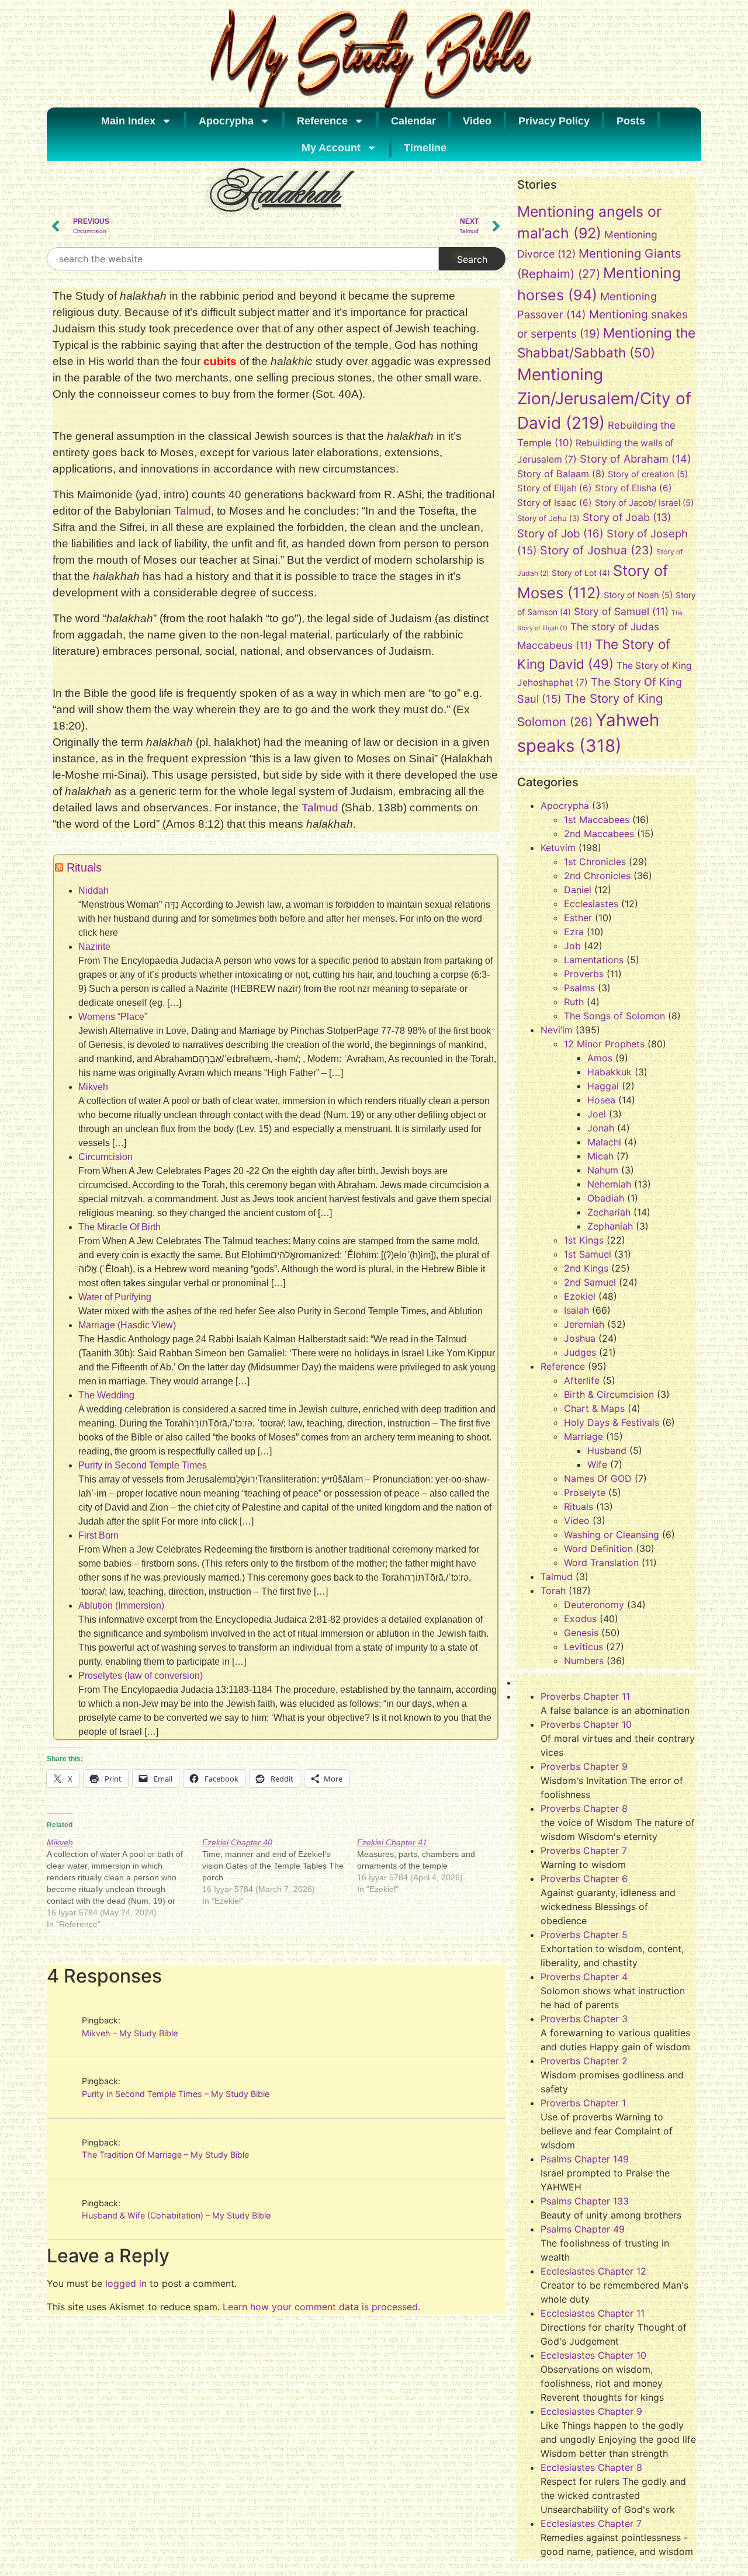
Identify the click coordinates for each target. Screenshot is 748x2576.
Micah (600, 1156)
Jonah (601, 1128)
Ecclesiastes (591, 904)
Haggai (603, 1086)
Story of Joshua (597, 550)
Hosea (601, 1100)
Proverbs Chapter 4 (584, 1977)
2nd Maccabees (599, 834)
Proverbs (584, 974)
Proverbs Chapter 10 (586, 1724)
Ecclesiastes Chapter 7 (591, 2523)
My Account (331, 148)
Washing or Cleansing (612, 1535)
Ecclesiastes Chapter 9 (591, 2411)
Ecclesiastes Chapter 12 (593, 2271)
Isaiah (576, 1310)
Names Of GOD (598, 1478)
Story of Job (560, 533)
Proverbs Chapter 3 (584, 2019)
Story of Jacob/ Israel (644, 503)
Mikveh (93, 1087)
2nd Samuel (590, 1282)
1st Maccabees (597, 820)
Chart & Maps (594, 1408)
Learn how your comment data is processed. (321, 2307)
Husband (607, 1450)
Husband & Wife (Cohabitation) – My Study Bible (176, 2215)
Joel (597, 1114)
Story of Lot (581, 573)
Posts (631, 121)
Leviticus (583, 1647)
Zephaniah (610, 1226)
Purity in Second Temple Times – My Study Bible (176, 2094)
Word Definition (598, 1549)
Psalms (579, 988)
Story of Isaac (555, 503)
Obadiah (606, 1198)
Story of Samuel (621, 611)
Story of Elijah (555, 488)
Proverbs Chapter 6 (584, 1879)
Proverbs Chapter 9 (584, 1766)
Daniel (578, 890)
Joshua (580, 1338)
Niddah (93, 891)
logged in (126, 2283)
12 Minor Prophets (604, 1044)
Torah (553, 1591)
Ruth (574, 1002)
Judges (580, 1352)
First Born (98, 1535)
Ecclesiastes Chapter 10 (593, 2355)
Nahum (603, 1170)
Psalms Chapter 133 (585, 2201)
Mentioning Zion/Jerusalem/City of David (604, 399)
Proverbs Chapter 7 (584, 1851)
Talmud (193, 511)
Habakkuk (610, 1072)
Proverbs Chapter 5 (584, 1935)
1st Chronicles (595, 862)
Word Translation (601, 1563)
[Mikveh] (124, 1883)
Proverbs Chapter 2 (584, 2061)
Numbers (584, 1661)
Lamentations (594, 960)
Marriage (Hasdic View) (127, 1325)
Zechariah (609, 1212)
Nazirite (94, 947)
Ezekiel (580, 1296)
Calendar (413, 121)
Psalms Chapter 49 (583, 2229)
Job (572, 946)
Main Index (128, 121)
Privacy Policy (554, 121)
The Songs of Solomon (614, 1016)
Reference (322, 121)
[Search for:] (243, 259)
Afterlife (582, 1380)
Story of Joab (627, 517)
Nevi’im (557, 1030)
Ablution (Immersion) (121, 1605)
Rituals (84, 867)
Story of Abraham (636, 459)
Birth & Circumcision (609, 1394)
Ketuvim (558, 848)
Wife (597, 1464)
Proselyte (585, 1492)
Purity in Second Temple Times (143, 1465)
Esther (578, 918)
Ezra (574, 932)
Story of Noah (638, 595)
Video (477, 121)
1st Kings (584, 1240)
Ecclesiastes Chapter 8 (591, 2467)
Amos (600, 1058)
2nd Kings (586, 1268)
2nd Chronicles (597, 876)
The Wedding (106, 1395)
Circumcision (105, 1157)
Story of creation (648, 474)
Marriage (583, 1436)
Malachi (604, 1142)
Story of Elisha (633, 488)
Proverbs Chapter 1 (583, 2103)
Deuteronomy (594, 1605)
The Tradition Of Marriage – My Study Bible (165, 2155)
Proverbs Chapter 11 (585, 1696)
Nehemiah (609, 1184)
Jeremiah (584, 1324)
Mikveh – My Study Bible (130, 2033)
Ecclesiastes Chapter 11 (593, 2313)
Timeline (425, 148)
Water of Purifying (115, 1297)
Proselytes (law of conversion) (141, 1676)
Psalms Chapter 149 (585, 2159)
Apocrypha (226, 121)
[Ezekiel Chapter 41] (435, 1866)
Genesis (581, 1633)
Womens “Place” (113, 1017)
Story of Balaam (561, 474)
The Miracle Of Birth (120, 1227)
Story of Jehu (548, 518)
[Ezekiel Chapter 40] (280, 1872)
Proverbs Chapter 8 (584, 1808)
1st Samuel (588, 1254)
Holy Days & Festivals (612, 1422)
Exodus (580, 1619)
